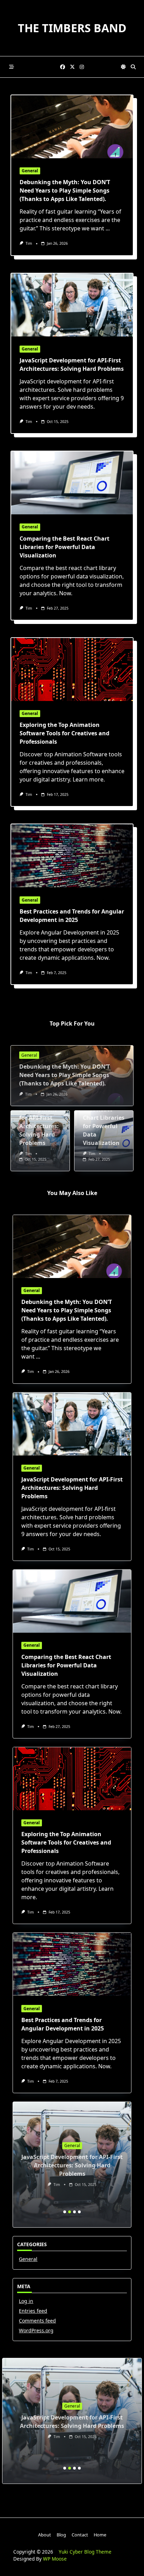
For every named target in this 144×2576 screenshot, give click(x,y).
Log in (26, 2301)
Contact (80, 2535)
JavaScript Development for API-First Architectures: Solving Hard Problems (72, 1488)
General (30, 171)
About (45, 2535)
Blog (61, 2535)
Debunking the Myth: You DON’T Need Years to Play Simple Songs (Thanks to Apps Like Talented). (65, 190)
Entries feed (33, 2311)
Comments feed (37, 2321)
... (108, 228)
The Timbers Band (72, 28)
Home (100, 2535)
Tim (29, 243)
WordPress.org (36, 2330)
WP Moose (55, 2559)
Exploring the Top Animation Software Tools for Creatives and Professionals (64, 733)
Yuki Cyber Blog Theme (85, 2552)
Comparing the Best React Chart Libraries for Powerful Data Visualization (64, 547)
